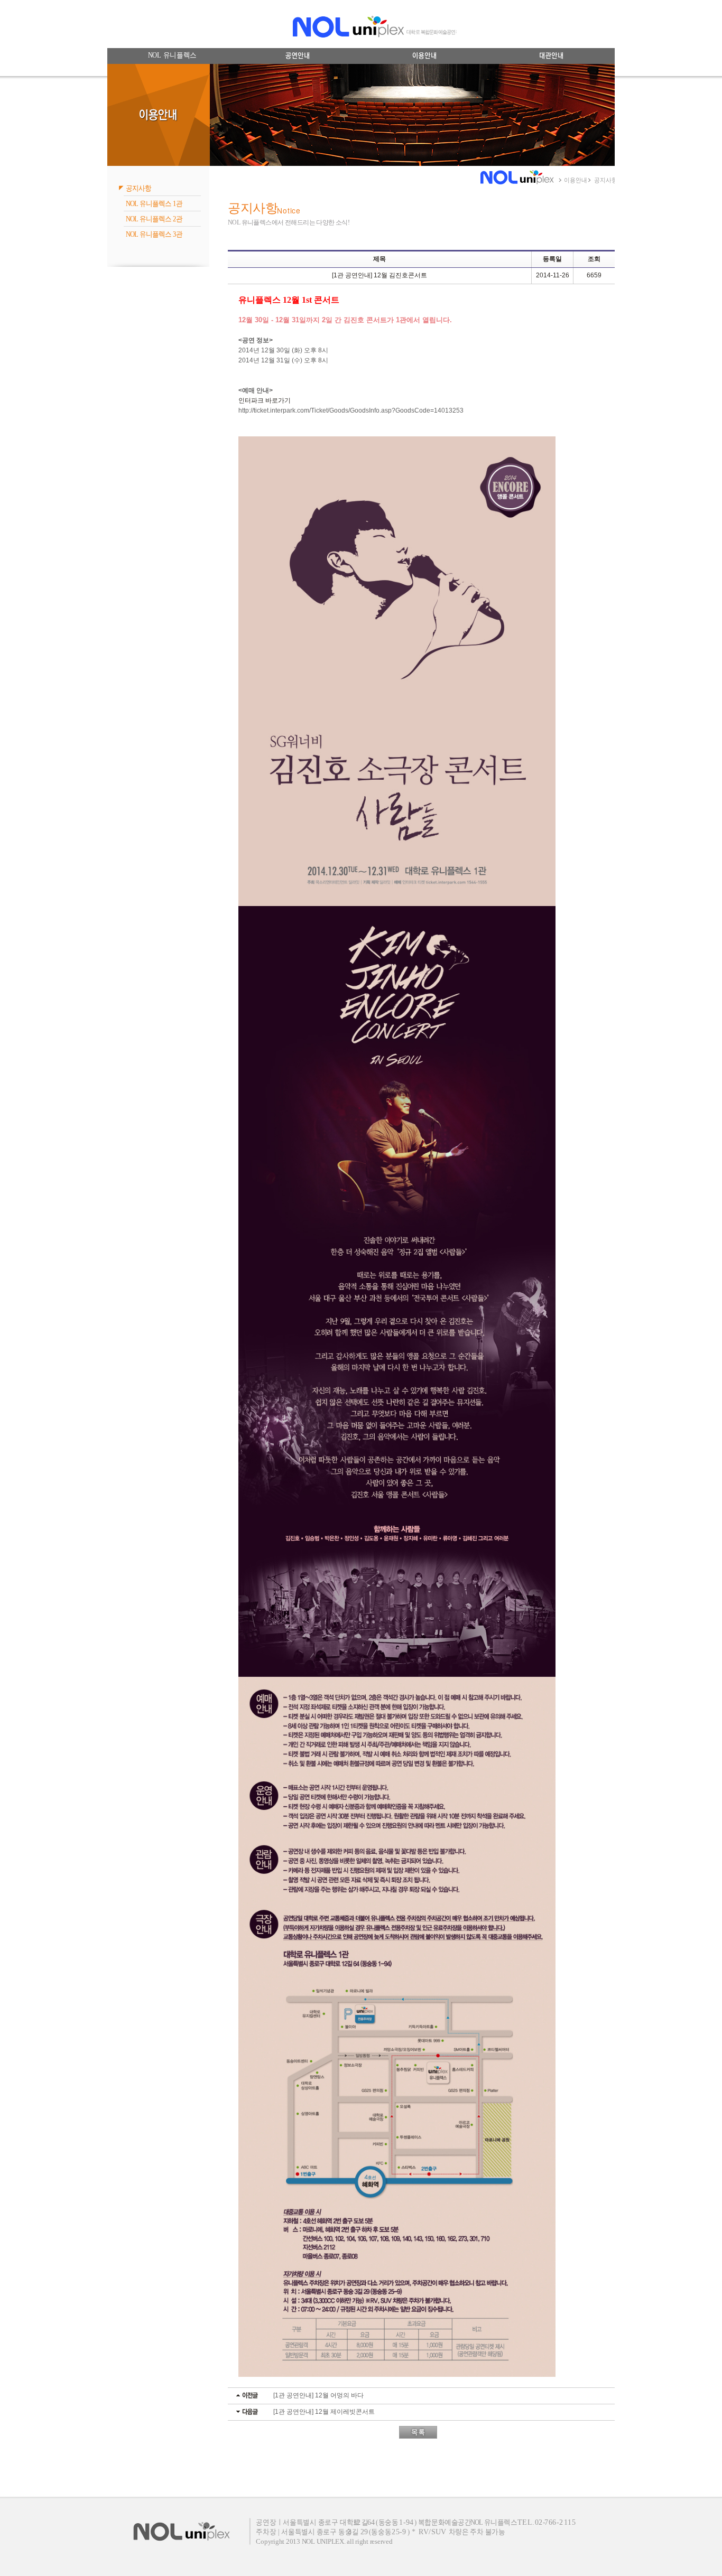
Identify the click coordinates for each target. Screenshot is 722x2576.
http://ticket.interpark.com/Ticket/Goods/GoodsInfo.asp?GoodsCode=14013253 (351, 410)
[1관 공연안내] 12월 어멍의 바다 (318, 2395)
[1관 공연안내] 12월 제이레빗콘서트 (324, 2412)
